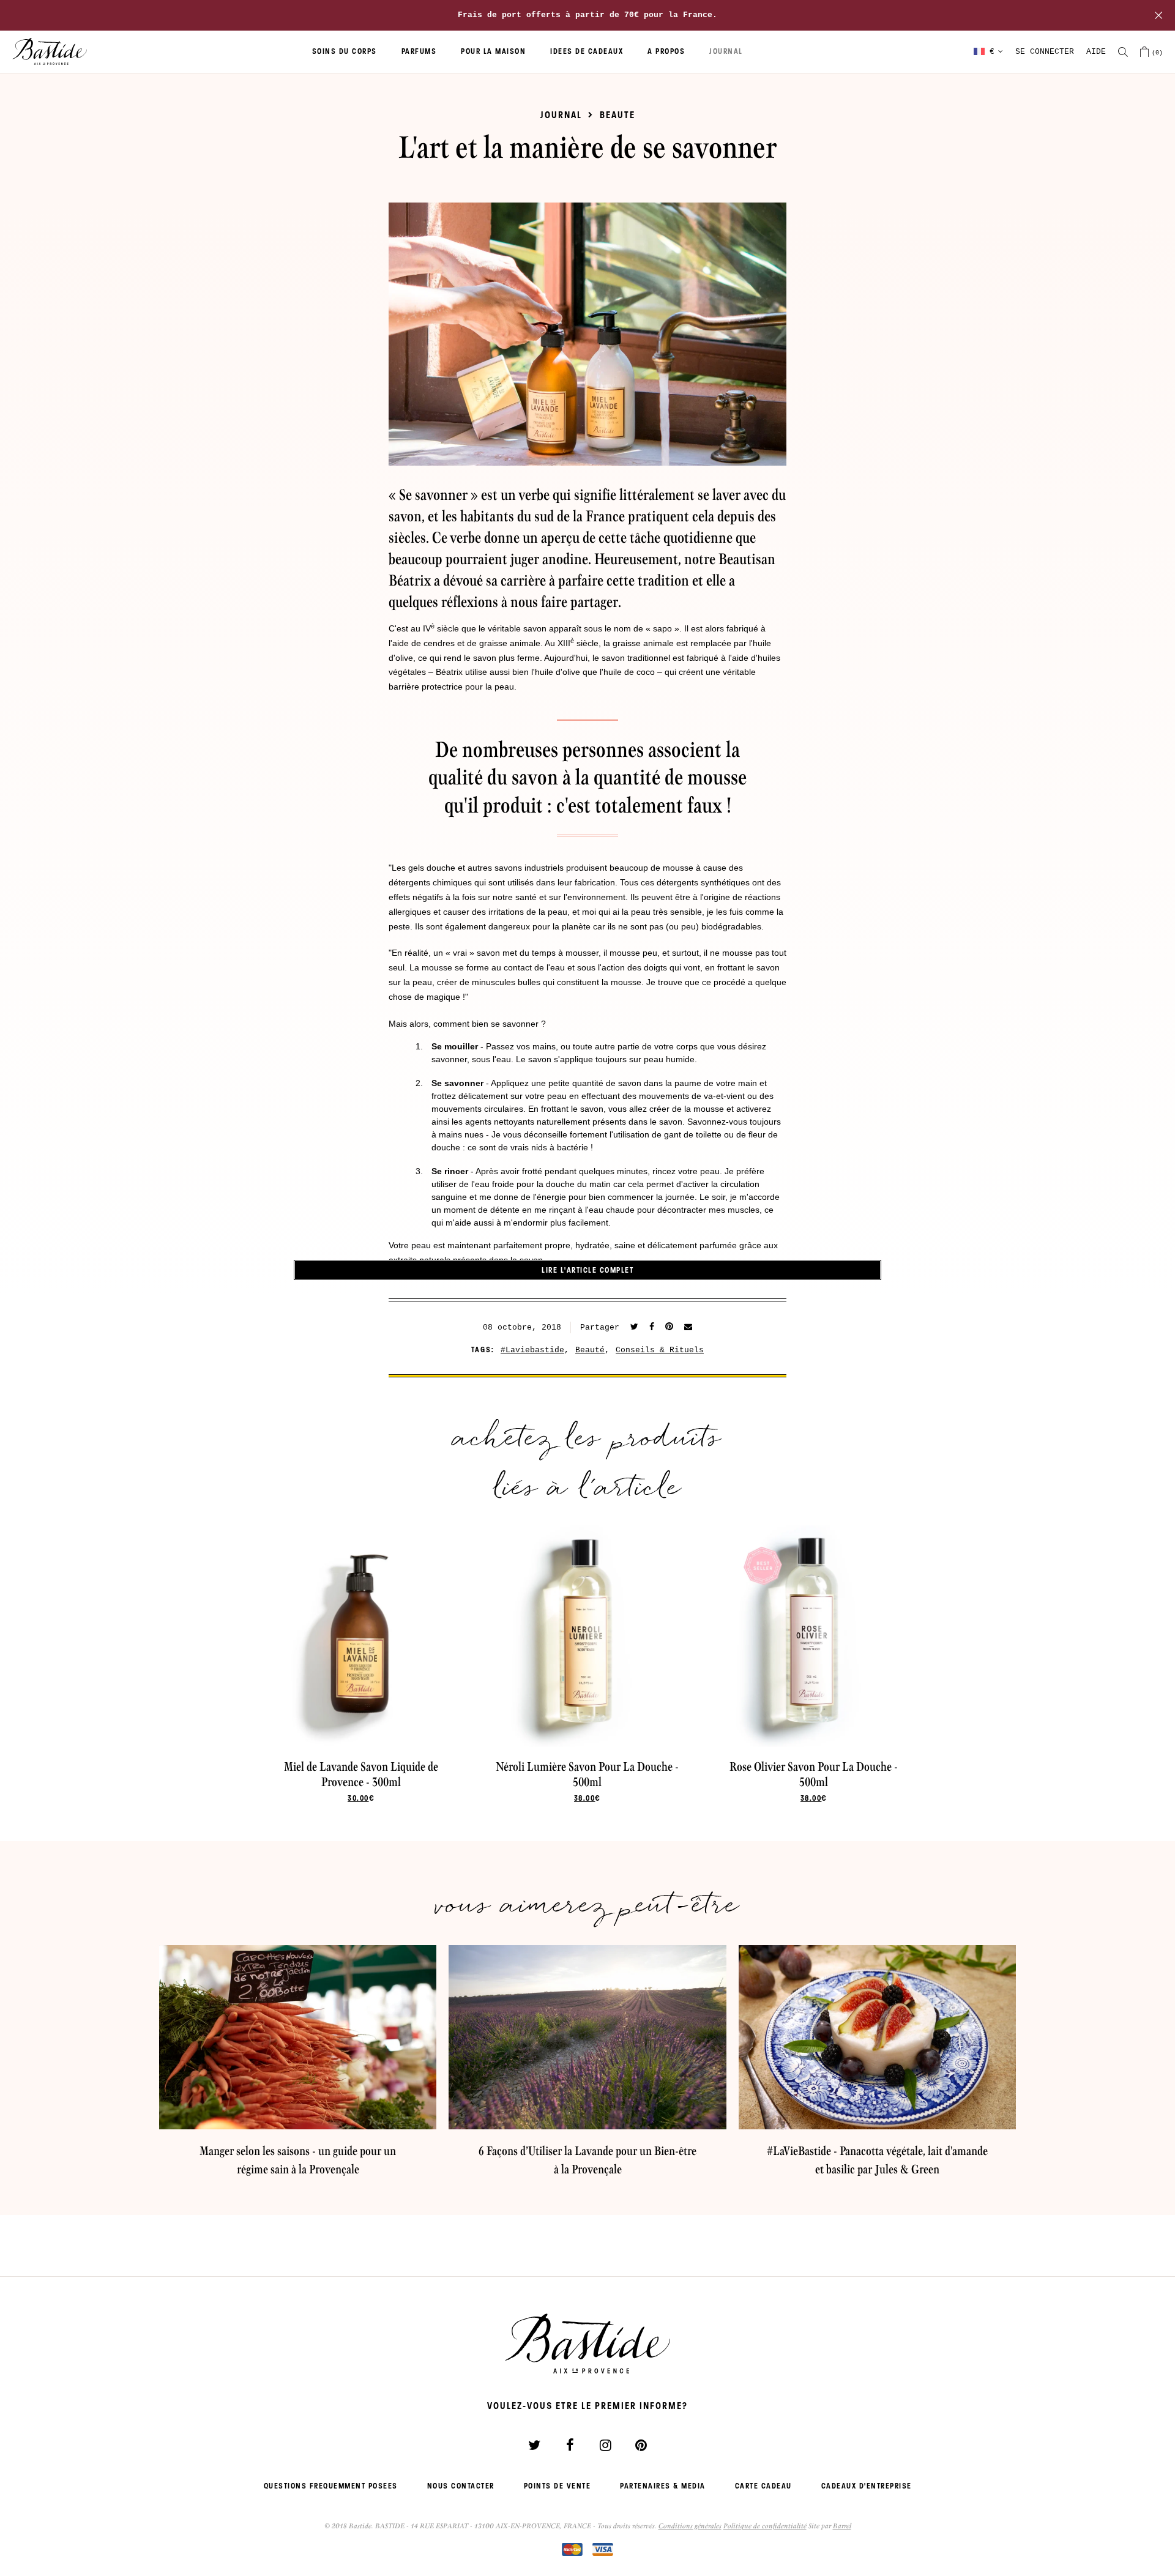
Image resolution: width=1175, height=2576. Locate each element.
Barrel (842, 2526)
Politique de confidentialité (765, 2526)
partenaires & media (663, 2486)
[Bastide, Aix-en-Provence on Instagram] (605, 2445)
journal (726, 51)
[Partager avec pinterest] (669, 1327)
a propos (666, 51)
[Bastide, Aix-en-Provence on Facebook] (570, 2445)
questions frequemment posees (331, 2486)
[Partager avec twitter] (634, 1327)
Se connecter (1045, 52)
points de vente (558, 2486)
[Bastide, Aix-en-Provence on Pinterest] (641, 2445)
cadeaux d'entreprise (867, 2486)
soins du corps (345, 51)
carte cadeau (763, 2486)
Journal (561, 115)
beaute (617, 115)
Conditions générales (690, 2526)
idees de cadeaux (587, 51)
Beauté (590, 1350)
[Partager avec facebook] (652, 1327)
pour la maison (493, 51)
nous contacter (461, 2486)
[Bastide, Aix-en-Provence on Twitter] (534, 2445)
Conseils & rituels (660, 1350)
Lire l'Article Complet (587, 1270)
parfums (419, 51)
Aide (1096, 52)
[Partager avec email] (688, 1327)
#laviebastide (532, 1350)
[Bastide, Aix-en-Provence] (50, 52)
